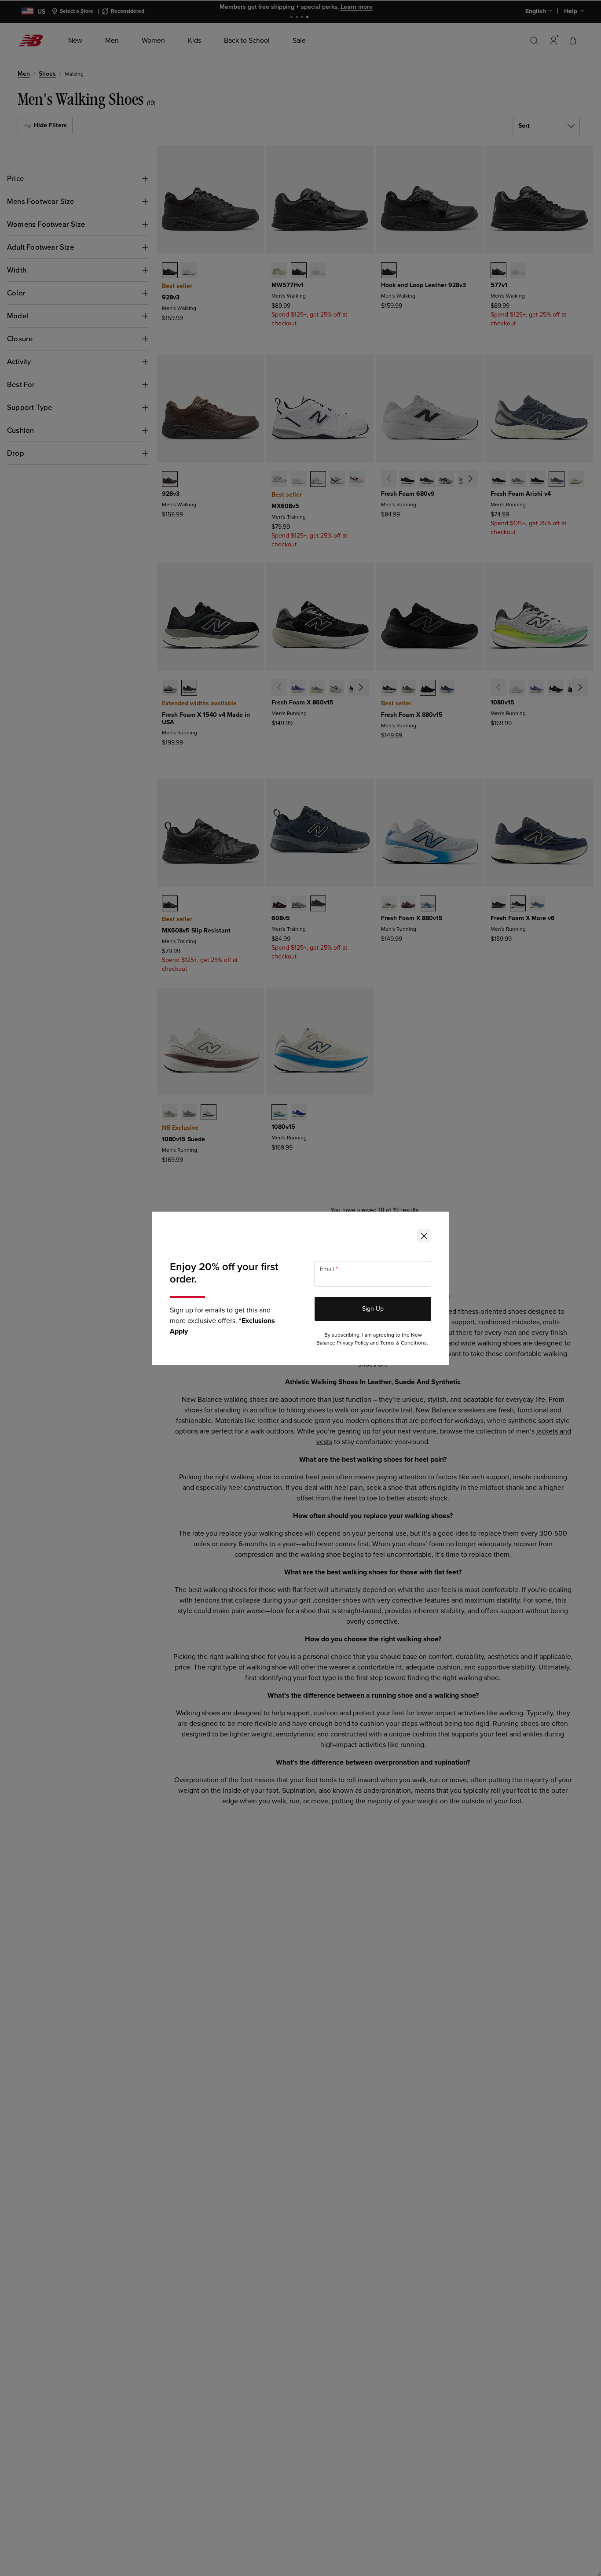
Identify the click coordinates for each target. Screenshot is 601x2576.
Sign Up (373, 1309)
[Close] (424, 1236)
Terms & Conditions (403, 1343)
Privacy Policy (353, 1343)
